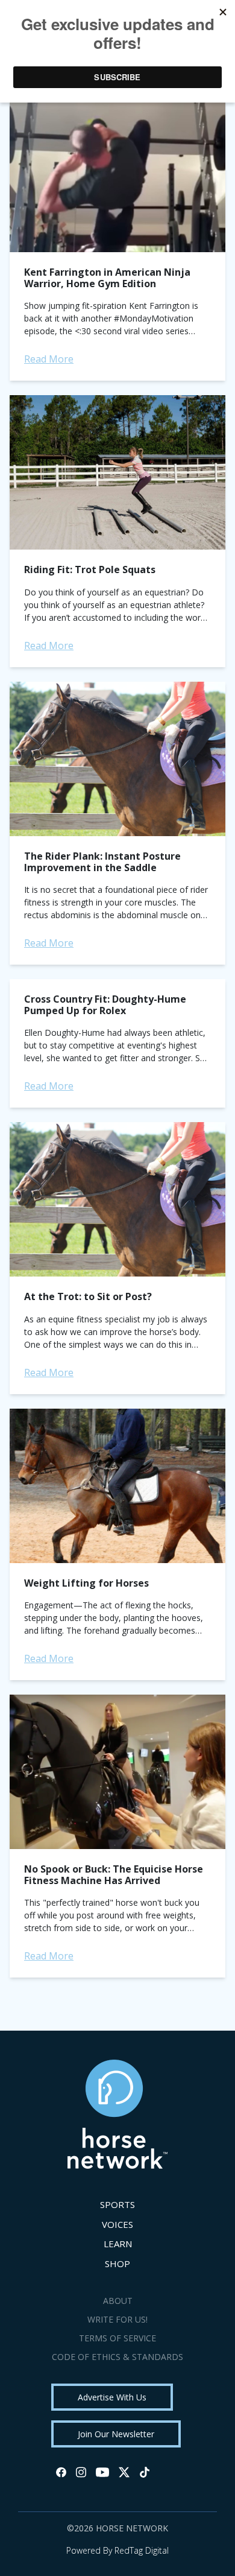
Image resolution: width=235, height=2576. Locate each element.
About (118, 2301)
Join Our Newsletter (116, 2434)
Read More (49, 359)
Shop (117, 2264)
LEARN (118, 2244)
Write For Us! (117, 2319)
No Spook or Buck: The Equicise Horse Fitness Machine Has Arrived (114, 1875)
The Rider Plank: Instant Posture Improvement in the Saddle (102, 862)
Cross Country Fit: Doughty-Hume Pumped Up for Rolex (105, 1005)
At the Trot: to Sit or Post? (88, 1296)
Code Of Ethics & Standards (117, 2357)
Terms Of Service (117, 2338)
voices (117, 2224)
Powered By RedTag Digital (117, 2550)
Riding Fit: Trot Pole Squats (90, 569)
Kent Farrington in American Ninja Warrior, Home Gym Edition (107, 278)
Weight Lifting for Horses (86, 1583)
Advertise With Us (112, 2397)
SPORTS (117, 2204)
